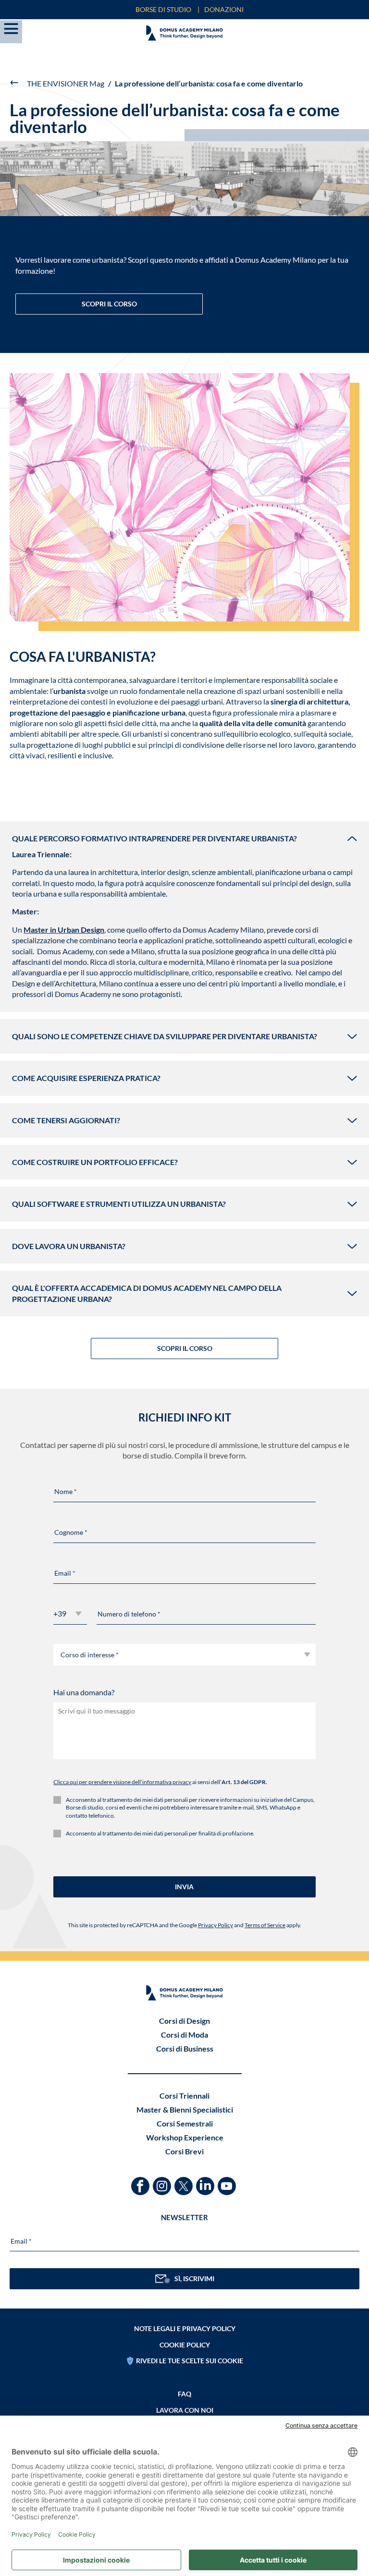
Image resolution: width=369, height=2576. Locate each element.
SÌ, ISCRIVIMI (194, 2278)
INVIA (184, 1887)
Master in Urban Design (64, 930)
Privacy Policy (215, 1925)
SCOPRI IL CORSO (109, 304)
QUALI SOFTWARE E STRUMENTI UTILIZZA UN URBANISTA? (119, 1204)
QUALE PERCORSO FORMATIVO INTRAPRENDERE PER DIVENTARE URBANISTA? (154, 838)
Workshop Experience (185, 2137)
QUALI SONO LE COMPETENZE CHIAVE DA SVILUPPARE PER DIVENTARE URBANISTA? (165, 1036)
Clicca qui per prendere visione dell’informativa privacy (122, 1782)
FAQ (184, 2394)
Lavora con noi (185, 2410)
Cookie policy (185, 2345)
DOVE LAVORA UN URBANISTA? (69, 1246)
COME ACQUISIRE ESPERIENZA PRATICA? (86, 1078)
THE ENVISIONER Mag (66, 83)
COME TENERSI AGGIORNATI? (66, 1120)
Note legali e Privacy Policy (185, 2328)
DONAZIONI (224, 9)
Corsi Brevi (184, 2151)
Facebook (141, 2181)
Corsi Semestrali (185, 2123)
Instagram (163, 2181)
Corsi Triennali (184, 2096)
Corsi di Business (185, 2048)
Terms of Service (265, 1925)
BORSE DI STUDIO (163, 9)
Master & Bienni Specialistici (185, 2109)
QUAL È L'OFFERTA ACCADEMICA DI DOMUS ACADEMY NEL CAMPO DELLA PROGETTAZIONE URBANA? (147, 1293)
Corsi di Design (184, 2021)
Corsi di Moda (184, 2035)
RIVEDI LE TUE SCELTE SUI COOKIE (190, 2361)
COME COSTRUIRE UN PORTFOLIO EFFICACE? (95, 1162)
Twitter (185, 2181)
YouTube (228, 2181)
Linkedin (206, 2181)
